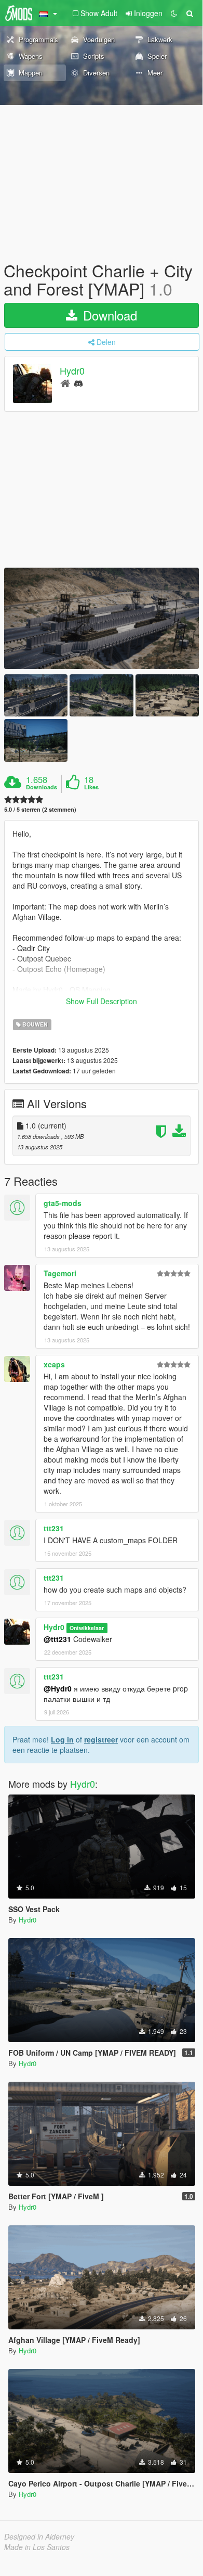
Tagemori (60, 1273)
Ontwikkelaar (87, 1628)
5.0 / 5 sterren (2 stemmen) (40, 809)
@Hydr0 (58, 1688)
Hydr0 (72, 371)
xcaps (54, 1364)
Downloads (42, 787)
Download (108, 315)
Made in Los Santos (37, 2547)
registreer (101, 1739)
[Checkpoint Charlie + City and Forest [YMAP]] (102, 618)
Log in (62, 1739)
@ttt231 (57, 1639)
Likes (91, 787)
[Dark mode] (174, 13)
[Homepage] (65, 383)
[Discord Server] (78, 383)
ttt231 (54, 1528)
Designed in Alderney (39, 2536)
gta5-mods (63, 1203)
